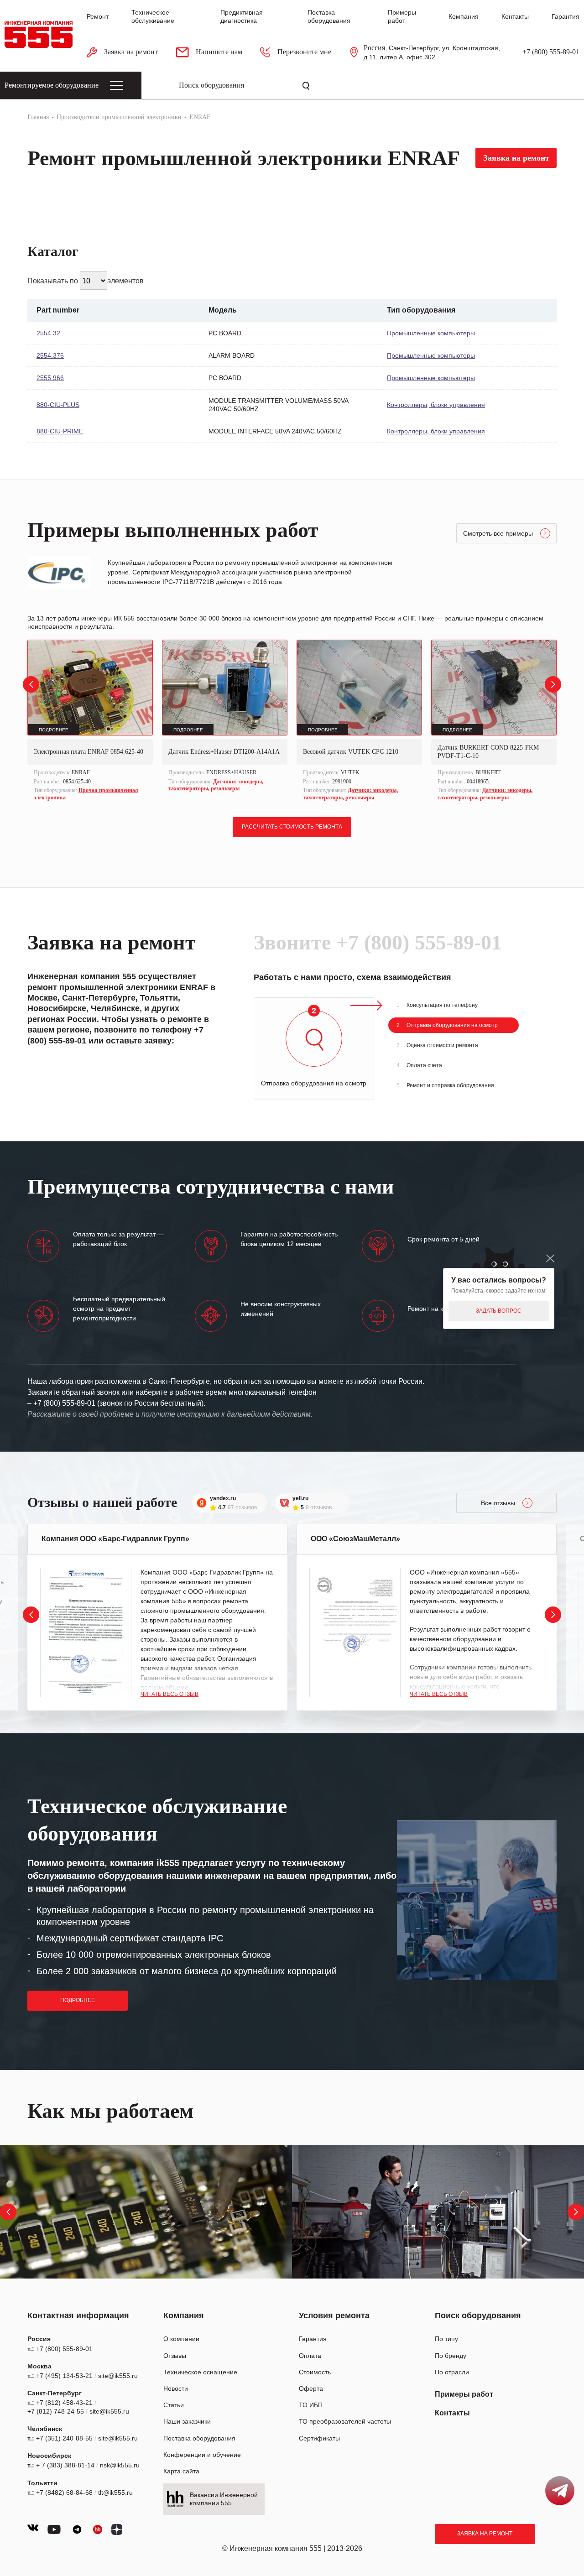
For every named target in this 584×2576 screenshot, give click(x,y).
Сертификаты (319, 2438)
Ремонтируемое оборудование (52, 85)
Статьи (174, 2405)
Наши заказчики (187, 2421)
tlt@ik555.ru (115, 2493)
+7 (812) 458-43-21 (64, 2403)
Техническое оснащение (200, 2372)
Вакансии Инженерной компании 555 (224, 2499)
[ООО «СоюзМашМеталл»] (355, 1632)
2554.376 (50, 355)
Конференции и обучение (202, 2455)
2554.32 (48, 333)
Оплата (310, 2356)
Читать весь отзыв (169, 1694)
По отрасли (452, 2372)
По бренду (451, 2356)
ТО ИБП (311, 2405)
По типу (446, 2339)
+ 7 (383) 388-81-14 (65, 2465)
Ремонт (98, 16)
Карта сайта (181, 2471)
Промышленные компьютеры (431, 333)
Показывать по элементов (86, 281)
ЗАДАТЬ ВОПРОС (499, 1311)
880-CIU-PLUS (58, 405)
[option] (90, 721)
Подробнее (78, 2000)
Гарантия (566, 16)
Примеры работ (464, 2394)
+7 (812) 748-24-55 (56, 2411)
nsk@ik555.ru (120, 2465)
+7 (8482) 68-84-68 (64, 2493)
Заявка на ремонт (485, 2534)
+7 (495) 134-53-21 (64, 2376)
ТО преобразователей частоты (345, 2421)
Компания (464, 16)
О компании (181, 2339)
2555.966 (50, 378)
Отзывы (175, 2356)
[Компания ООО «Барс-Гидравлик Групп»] (86, 1632)
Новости (176, 2388)
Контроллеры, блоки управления (436, 405)
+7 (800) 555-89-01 (551, 52)
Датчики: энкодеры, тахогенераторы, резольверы (216, 785)
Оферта (311, 2388)
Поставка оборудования (199, 2438)
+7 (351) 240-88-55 (64, 2438)
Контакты (515, 16)
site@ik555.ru (118, 2376)
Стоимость (315, 2372)
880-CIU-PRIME (60, 431)
